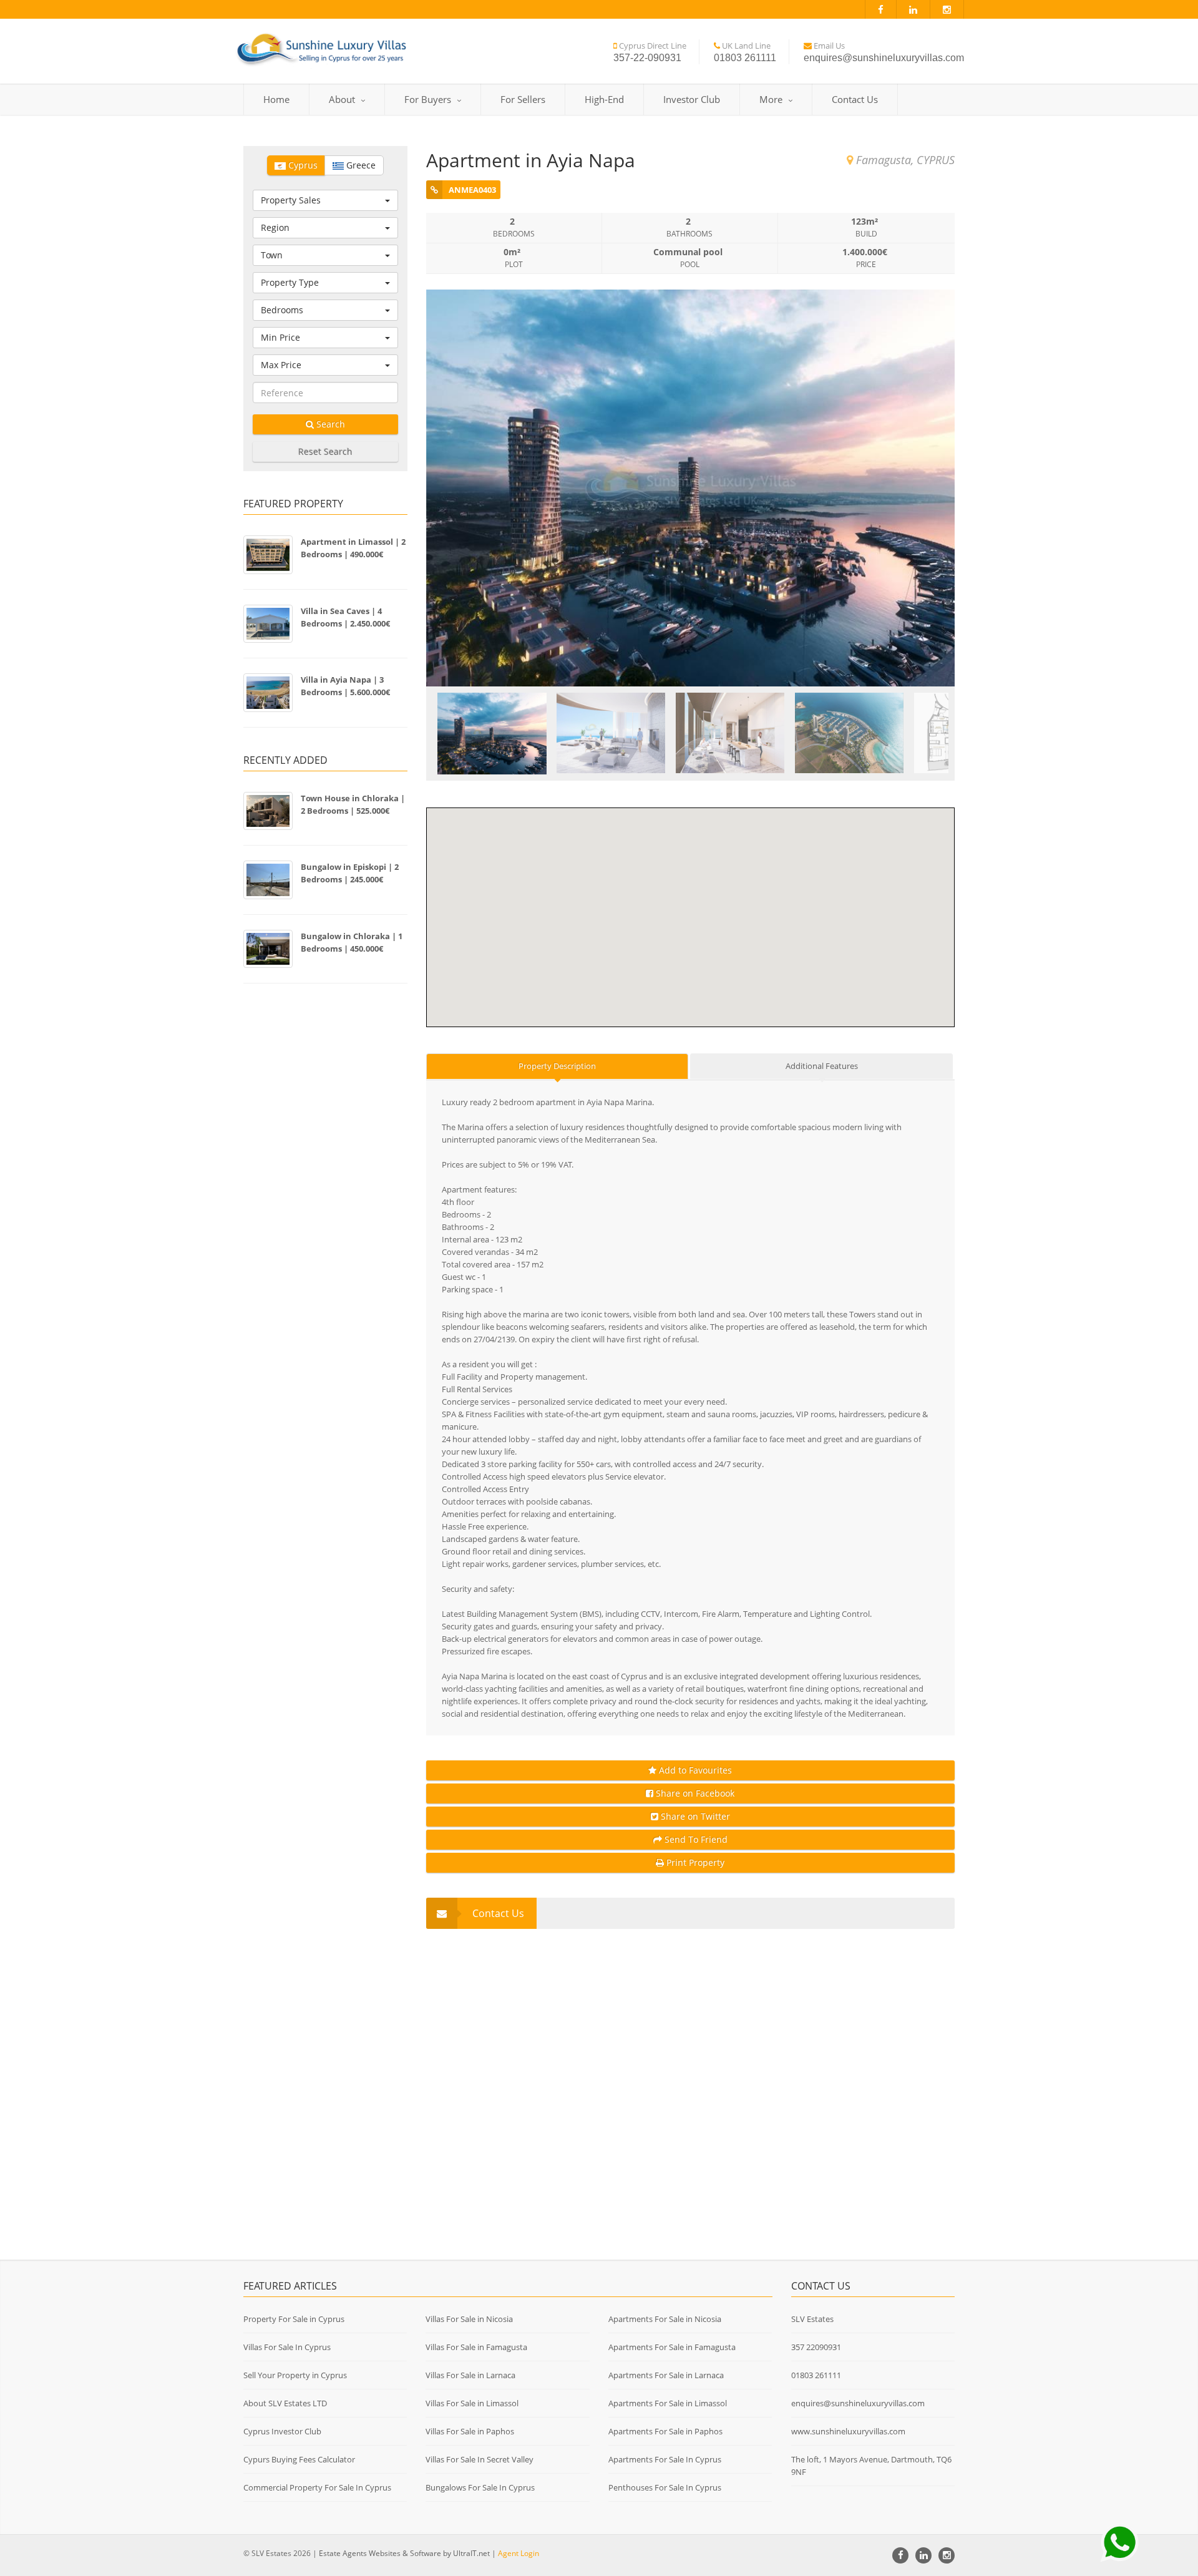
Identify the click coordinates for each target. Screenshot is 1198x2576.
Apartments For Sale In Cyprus (665, 2459)
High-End (604, 99)
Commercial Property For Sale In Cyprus (317, 2487)
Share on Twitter (694, 1816)
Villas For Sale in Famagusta (476, 2347)
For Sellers (523, 99)
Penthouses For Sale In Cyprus (665, 2487)
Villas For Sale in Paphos (470, 2431)
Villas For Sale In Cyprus (287, 2347)
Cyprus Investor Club (282, 2431)
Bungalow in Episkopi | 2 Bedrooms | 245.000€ (350, 873)
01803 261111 (816, 2375)
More (771, 99)
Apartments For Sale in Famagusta (672, 2347)
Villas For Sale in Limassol (472, 2403)
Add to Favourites (694, 1770)
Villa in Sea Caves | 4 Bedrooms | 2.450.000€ (345, 617)
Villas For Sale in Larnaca (470, 2375)
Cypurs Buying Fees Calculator (299, 2459)
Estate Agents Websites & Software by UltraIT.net (404, 2553)
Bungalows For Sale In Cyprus (480, 2487)
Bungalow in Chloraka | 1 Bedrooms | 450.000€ (352, 942)
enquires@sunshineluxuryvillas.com (858, 2403)
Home (276, 99)
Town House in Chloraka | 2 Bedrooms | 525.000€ (353, 804)
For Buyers (428, 99)
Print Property (694, 1862)
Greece (360, 165)
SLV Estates (812, 2319)
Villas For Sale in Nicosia (469, 2319)
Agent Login (519, 2553)
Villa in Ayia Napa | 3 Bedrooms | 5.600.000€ (345, 686)
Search (329, 424)
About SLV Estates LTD (285, 2403)
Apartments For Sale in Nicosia (665, 2319)
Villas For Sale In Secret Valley (480, 2459)
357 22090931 (816, 2347)
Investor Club (692, 99)
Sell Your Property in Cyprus (295, 2375)
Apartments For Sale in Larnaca (666, 2375)
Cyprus (302, 165)
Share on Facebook (694, 1793)
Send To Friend (695, 1839)
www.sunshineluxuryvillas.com (848, 2431)
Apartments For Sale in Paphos (665, 2431)
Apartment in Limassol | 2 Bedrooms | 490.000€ (353, 548)
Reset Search (325, 451)
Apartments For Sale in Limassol (668, 2403)
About (342, 99)
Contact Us (855, 99)
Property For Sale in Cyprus (294, 2319)
